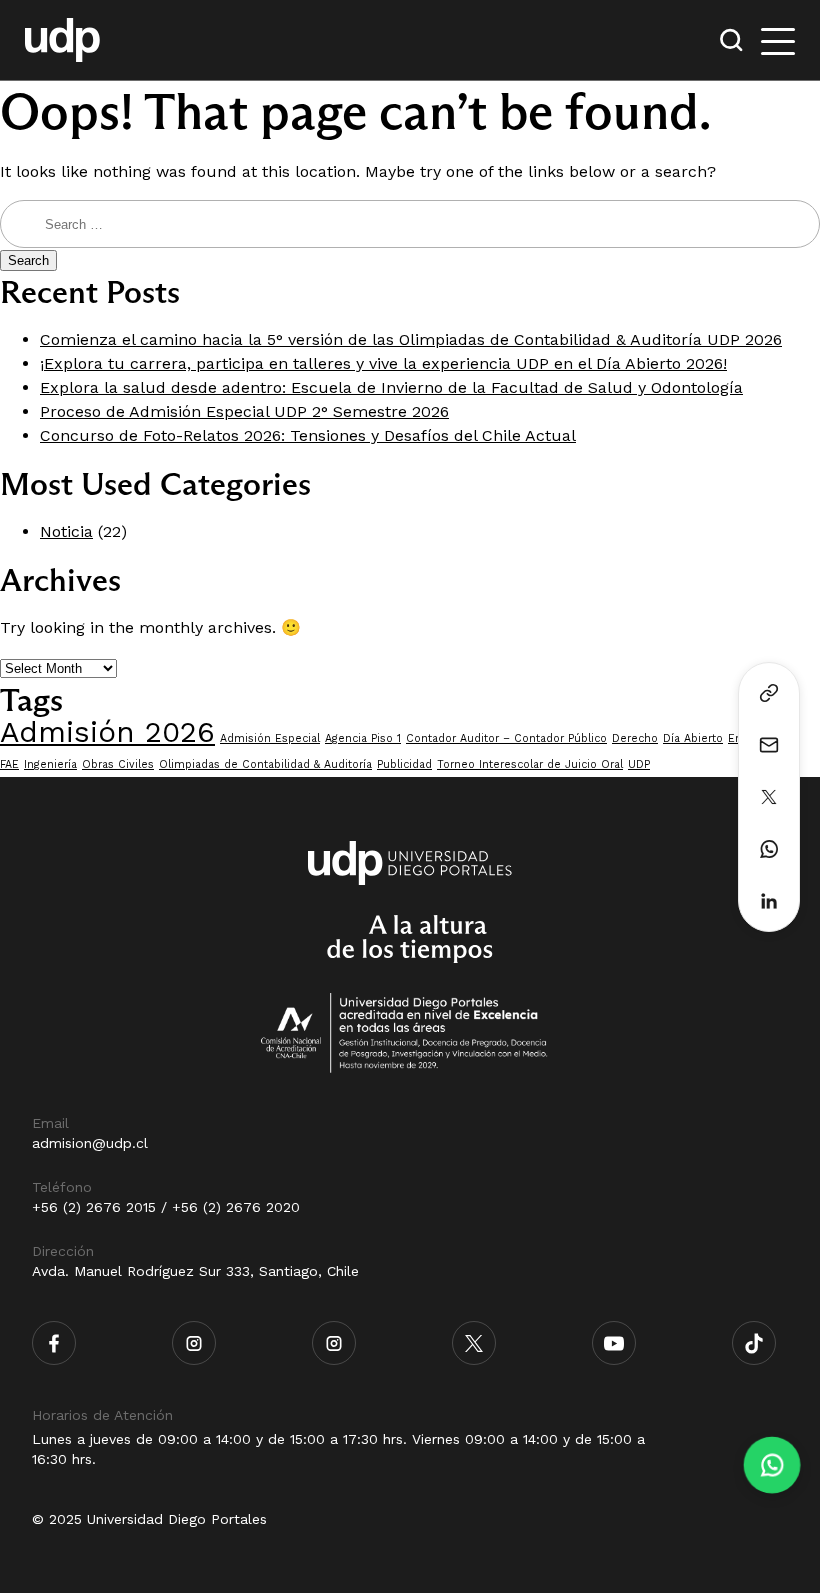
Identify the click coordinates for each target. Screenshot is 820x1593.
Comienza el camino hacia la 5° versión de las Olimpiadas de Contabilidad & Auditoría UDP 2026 (411, 339)
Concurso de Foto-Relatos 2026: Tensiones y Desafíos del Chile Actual (308, 435)
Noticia (66, 531)
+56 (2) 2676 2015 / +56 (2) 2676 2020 (166, 1207)
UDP (639, 764)
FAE (9, 764)
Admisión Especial (270, 738)
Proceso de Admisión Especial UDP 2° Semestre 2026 (244, 411)
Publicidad (404, 764)
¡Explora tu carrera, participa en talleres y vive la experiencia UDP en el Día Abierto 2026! (383, 363)
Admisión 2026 (107, 732)
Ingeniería (50, 764)
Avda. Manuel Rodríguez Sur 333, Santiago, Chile (195, 1271)
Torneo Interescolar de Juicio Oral (530, 764)
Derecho (635, 738)
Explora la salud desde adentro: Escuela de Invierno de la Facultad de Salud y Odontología (391, 387)
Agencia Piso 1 (363, 738)
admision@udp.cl (90, 1143)
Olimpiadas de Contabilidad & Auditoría (265, 764)
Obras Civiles (118, 764)
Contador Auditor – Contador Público (506, 738)
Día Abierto (693, 738)
